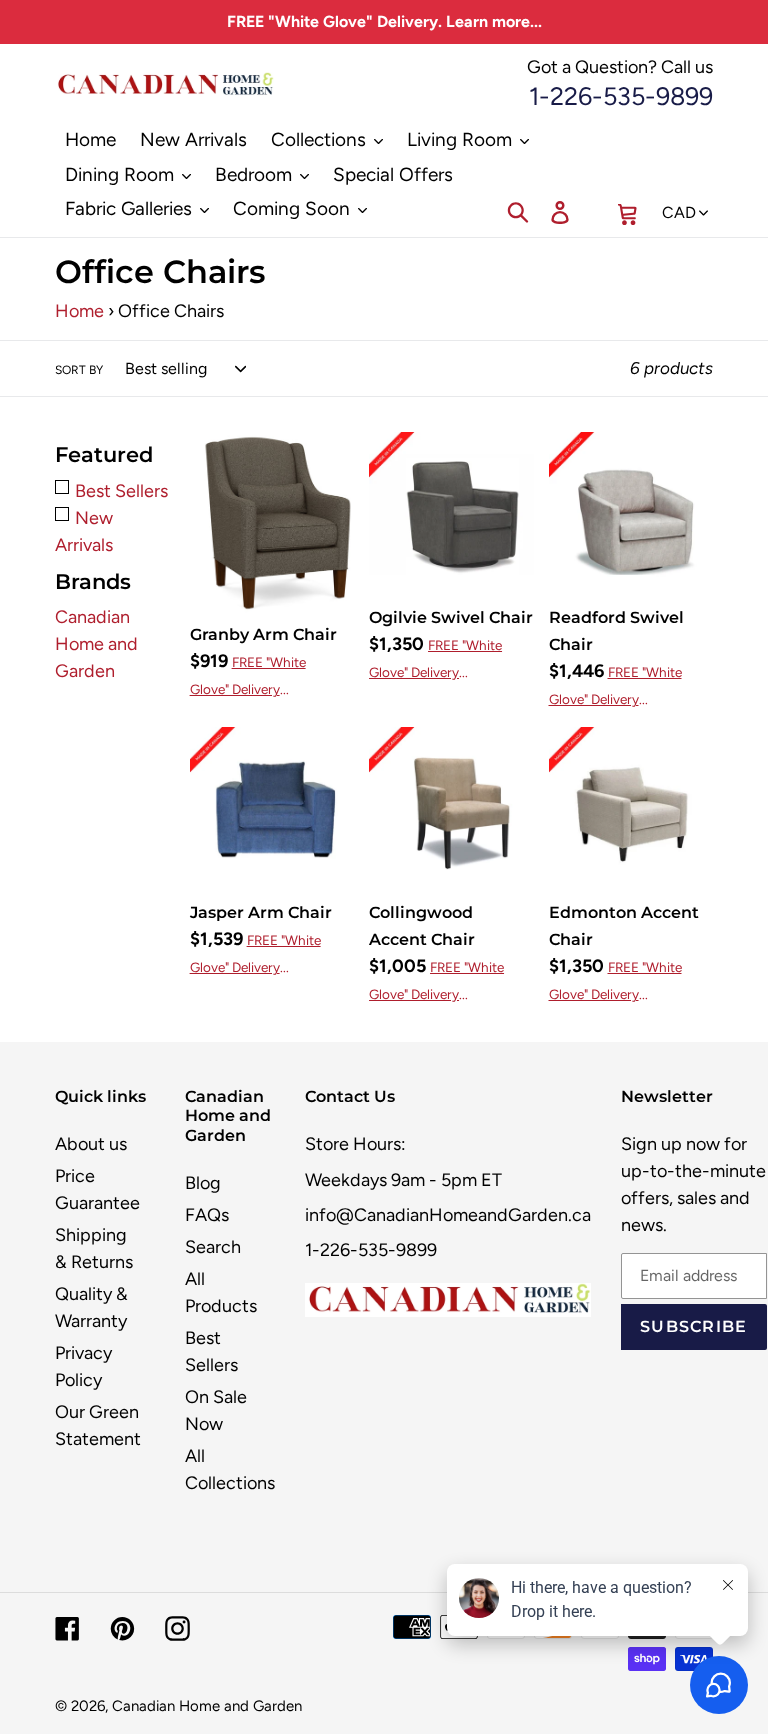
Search (213, 1247)
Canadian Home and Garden (96, 644)
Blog (203, 1183)
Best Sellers (121, 491)
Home (79, 311)
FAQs (207, 1215)
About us (91, 1144)
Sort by (79, 370)
